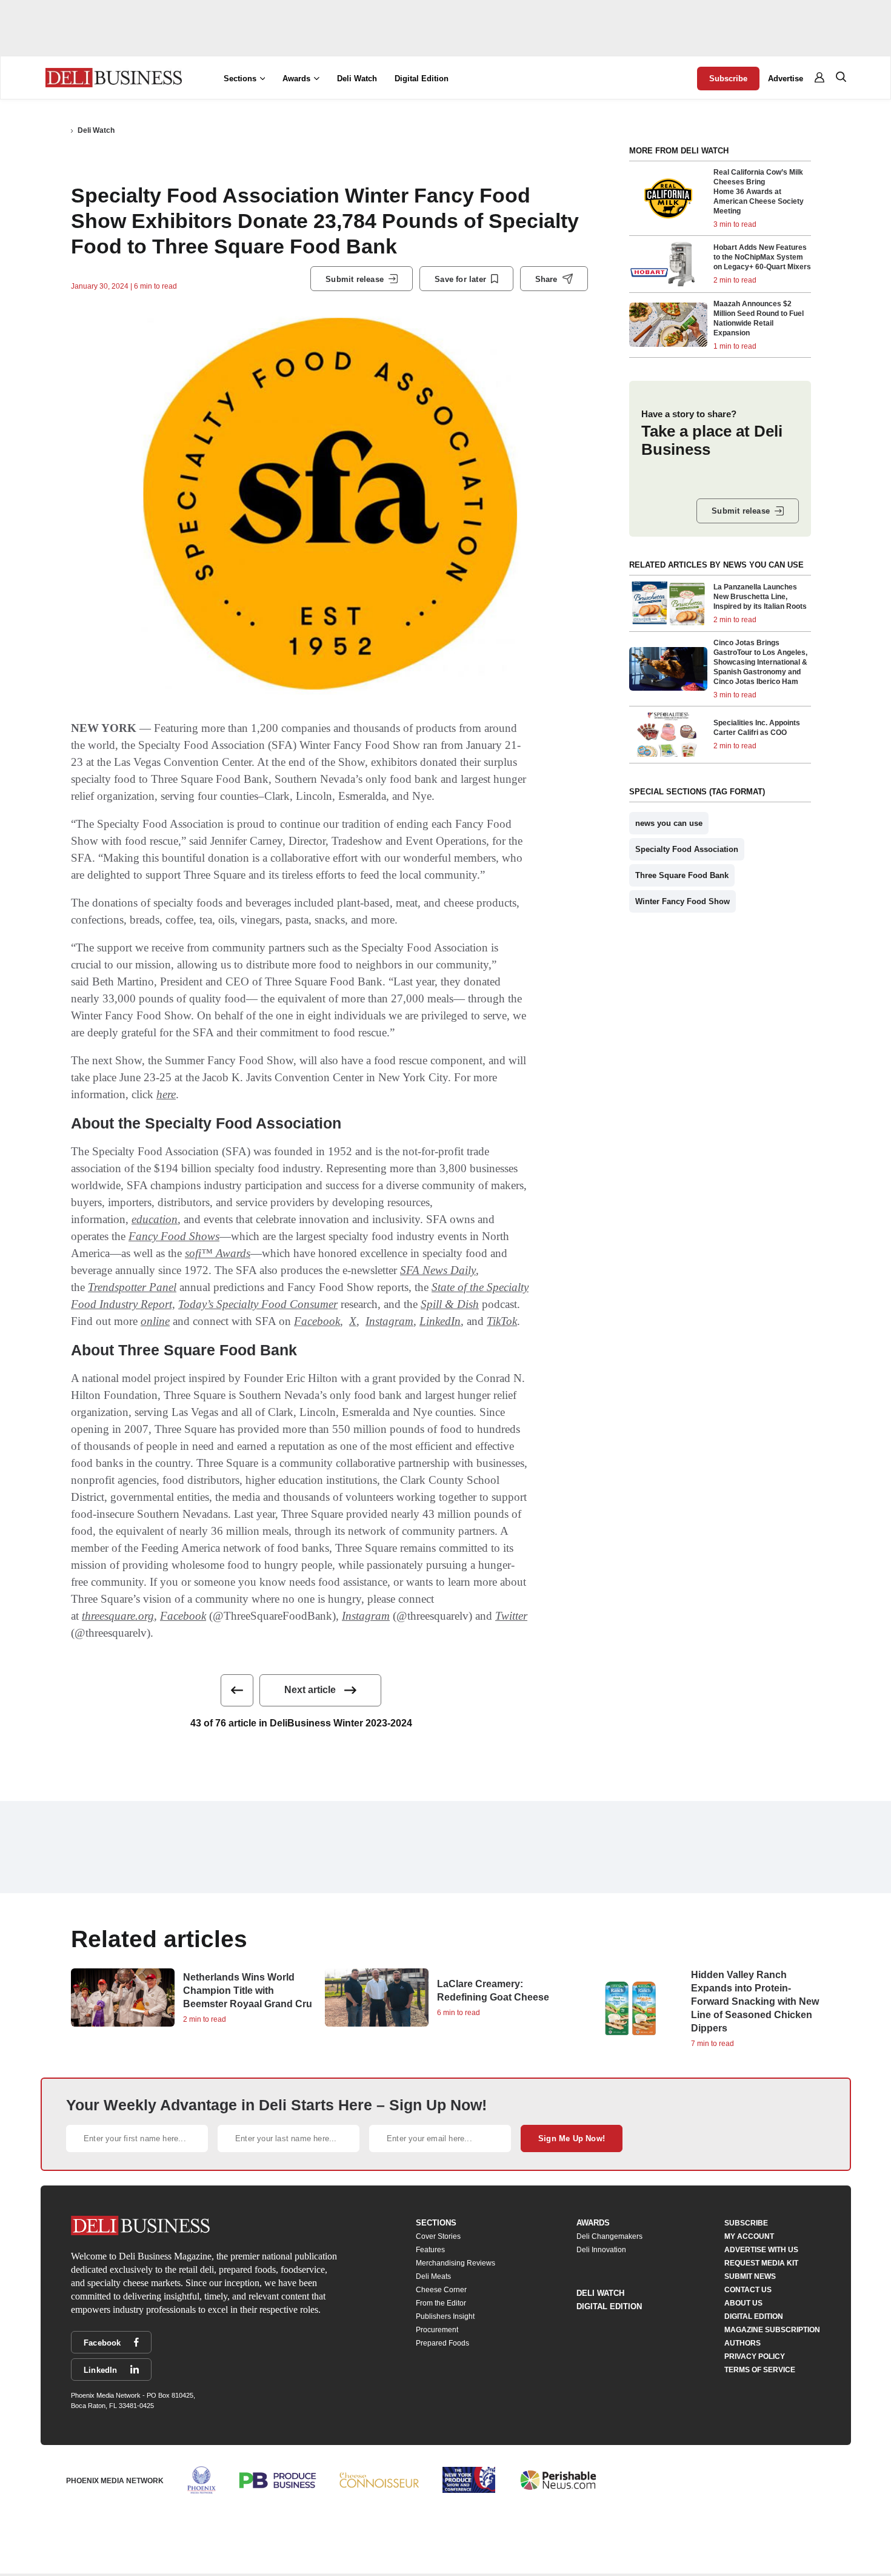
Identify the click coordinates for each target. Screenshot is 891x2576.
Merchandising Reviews (456, 2263)
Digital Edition (422, 79)
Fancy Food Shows (174, 1236)
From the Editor (441, 2303)
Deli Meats (433, 2276)
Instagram (389, 1321)
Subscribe (728, 79)
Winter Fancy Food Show (682, 901)
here (166, 1094)
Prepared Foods (442, 2343)
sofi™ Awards (218, 1253)
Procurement (437, 2330)
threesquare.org (118, 1616)
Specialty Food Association (687, 849)
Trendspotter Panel (132, 1287)
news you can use (669, 823)
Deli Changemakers (609, 2236)
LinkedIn (440, 1321)
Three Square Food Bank (682, 875)
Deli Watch (357, 79)
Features (430, 2250)
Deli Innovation (601, 2250)
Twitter (511, 1616)
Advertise (786, 79)
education (155, 1219)
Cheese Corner (441, 2290)
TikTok (502, 1321)
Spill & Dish (450, 1304)
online (155, 1321)
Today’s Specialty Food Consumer (258, 1304)
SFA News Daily (438, 1270)
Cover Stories (438, 2236)
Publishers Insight (445, 2316)
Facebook (317, 1321)
